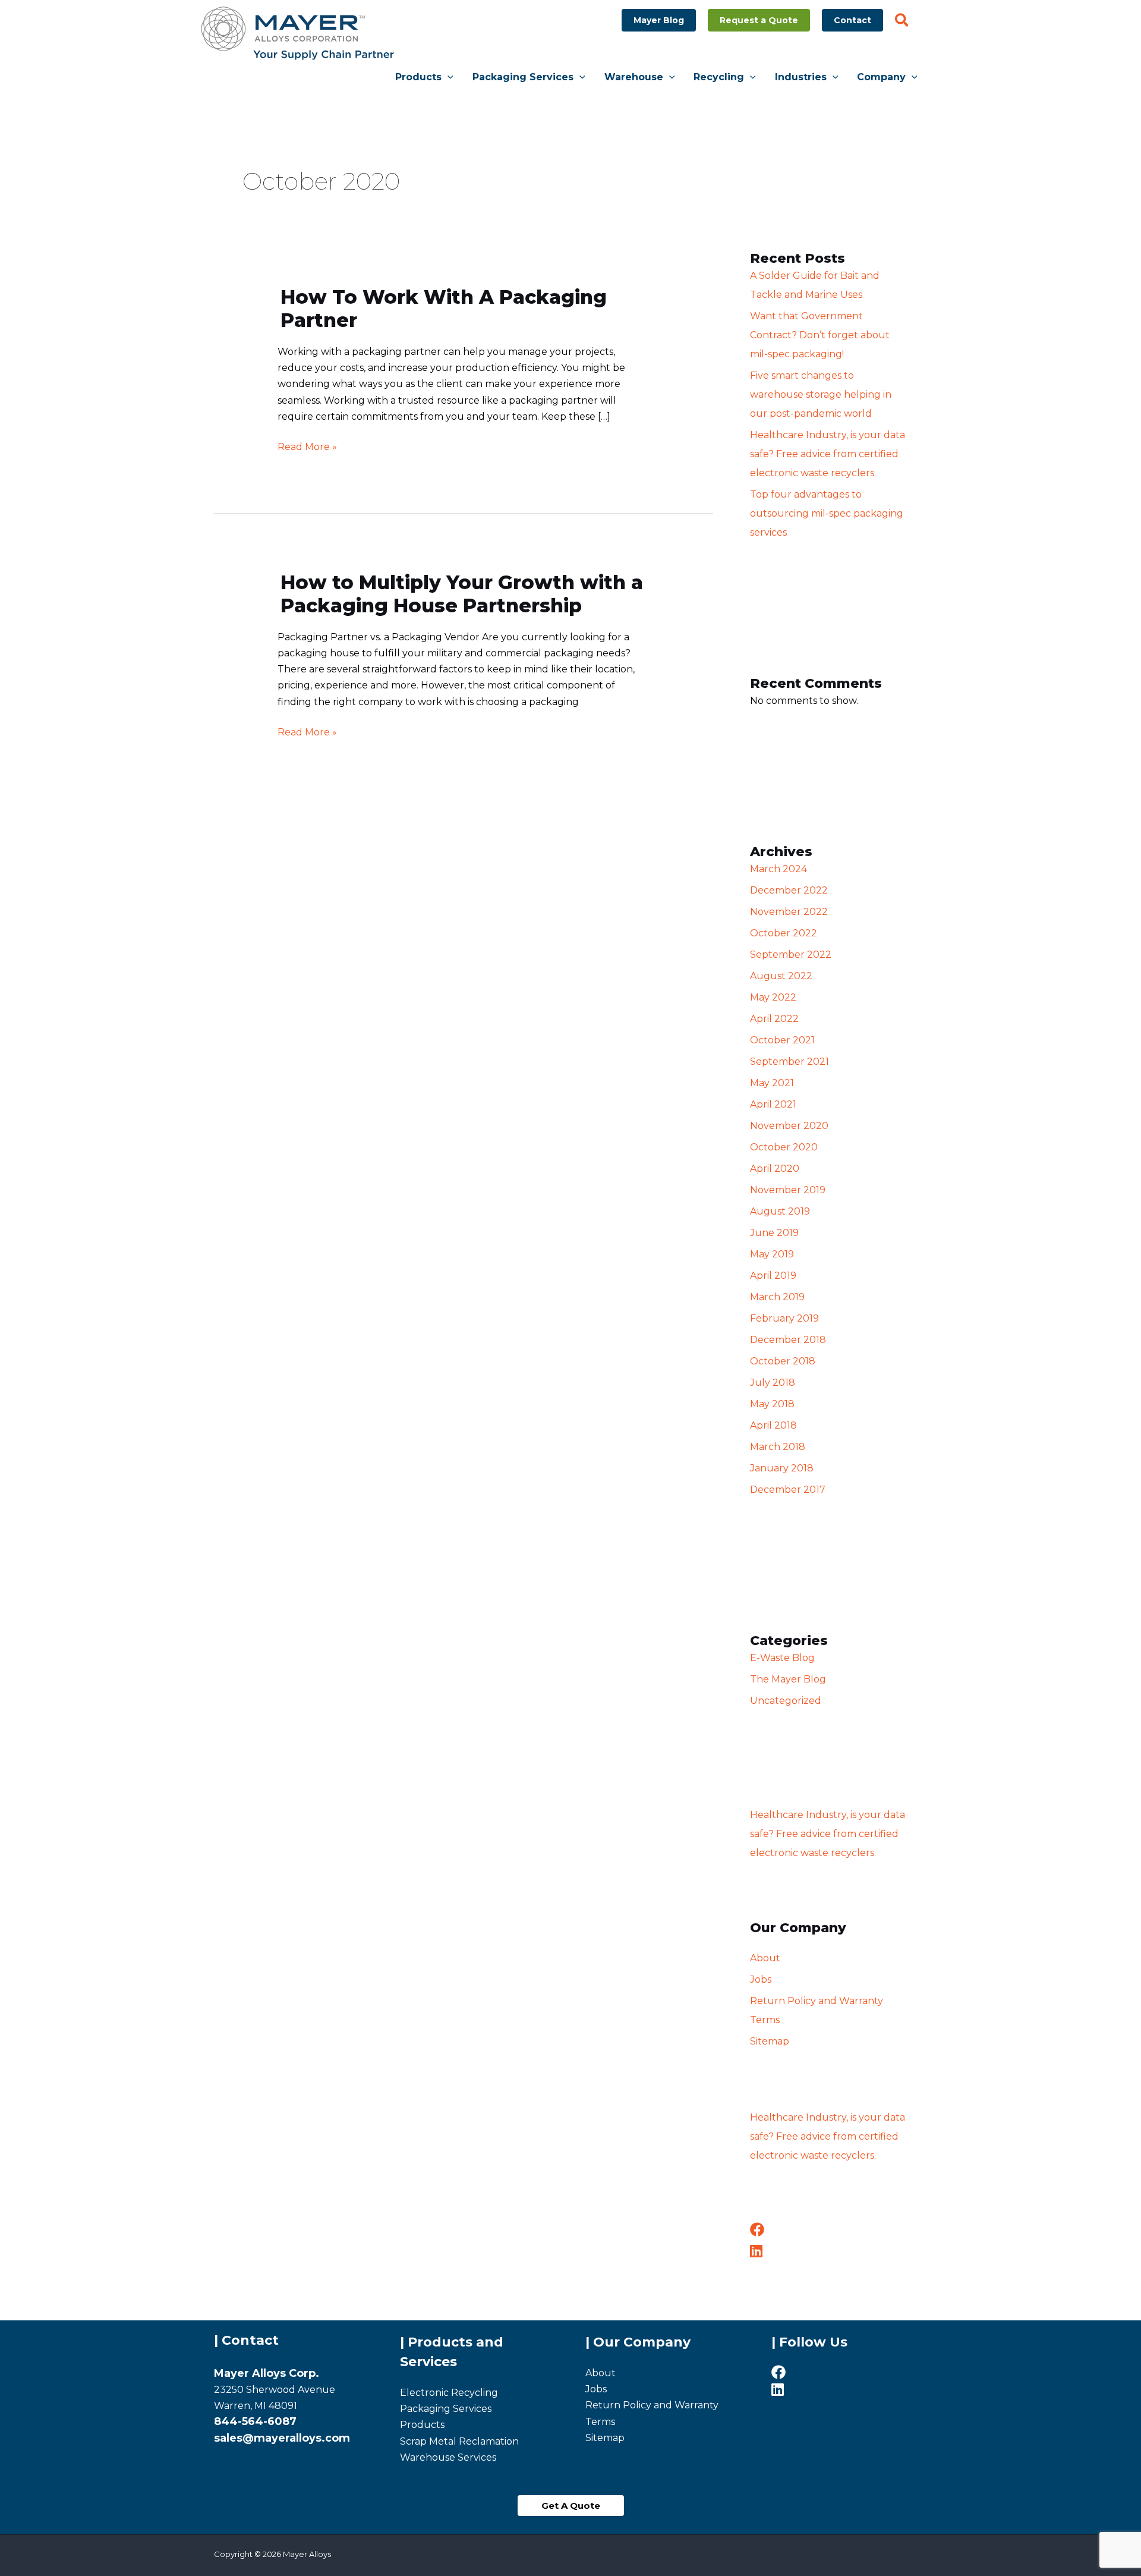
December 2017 (788, 1490)
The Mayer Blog (788, 1679)
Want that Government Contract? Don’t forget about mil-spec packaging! (820, 335)
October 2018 (783, 1361)
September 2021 (789, 1061)
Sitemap (770, 2041)
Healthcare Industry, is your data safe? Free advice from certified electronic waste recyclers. (828, 454)
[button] (659, 20)
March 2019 (777, 1297)
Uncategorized (786, 1701)
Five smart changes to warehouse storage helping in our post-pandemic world (821, 394)
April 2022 (774, 1019)
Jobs (761, 1979)
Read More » (307, 446)
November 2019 (788, 1190)
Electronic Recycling (449, 2393)
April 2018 (773, 1425)
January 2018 (782, 1468)
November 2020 (789, 1126)
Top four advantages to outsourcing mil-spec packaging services (827, 513)
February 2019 (784, 1318)
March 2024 (778, 869)
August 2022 (781, 976)
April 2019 (773, 1276)
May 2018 (772, 1404)
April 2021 (773, 1104)
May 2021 (772, 1083)
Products (422, 2425)
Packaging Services (446, 2409)
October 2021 (782, 1040)
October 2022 (784, 933)
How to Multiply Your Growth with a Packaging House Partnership (462, 594)
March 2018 (778, 1447)
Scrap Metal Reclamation (459, 2441)
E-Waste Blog (782, 1658)
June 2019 (774, 1233)
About (765, 1958)
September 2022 (791, 954)
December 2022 (789, 890)
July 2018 (773, 1383)
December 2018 (788, 1340)
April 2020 (775, 1169)
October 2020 (784, 1147)
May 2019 (772, 1254)
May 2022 (773, 997)
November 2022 (789, 912)
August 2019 (780, 1211)
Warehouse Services (448, 2457)
